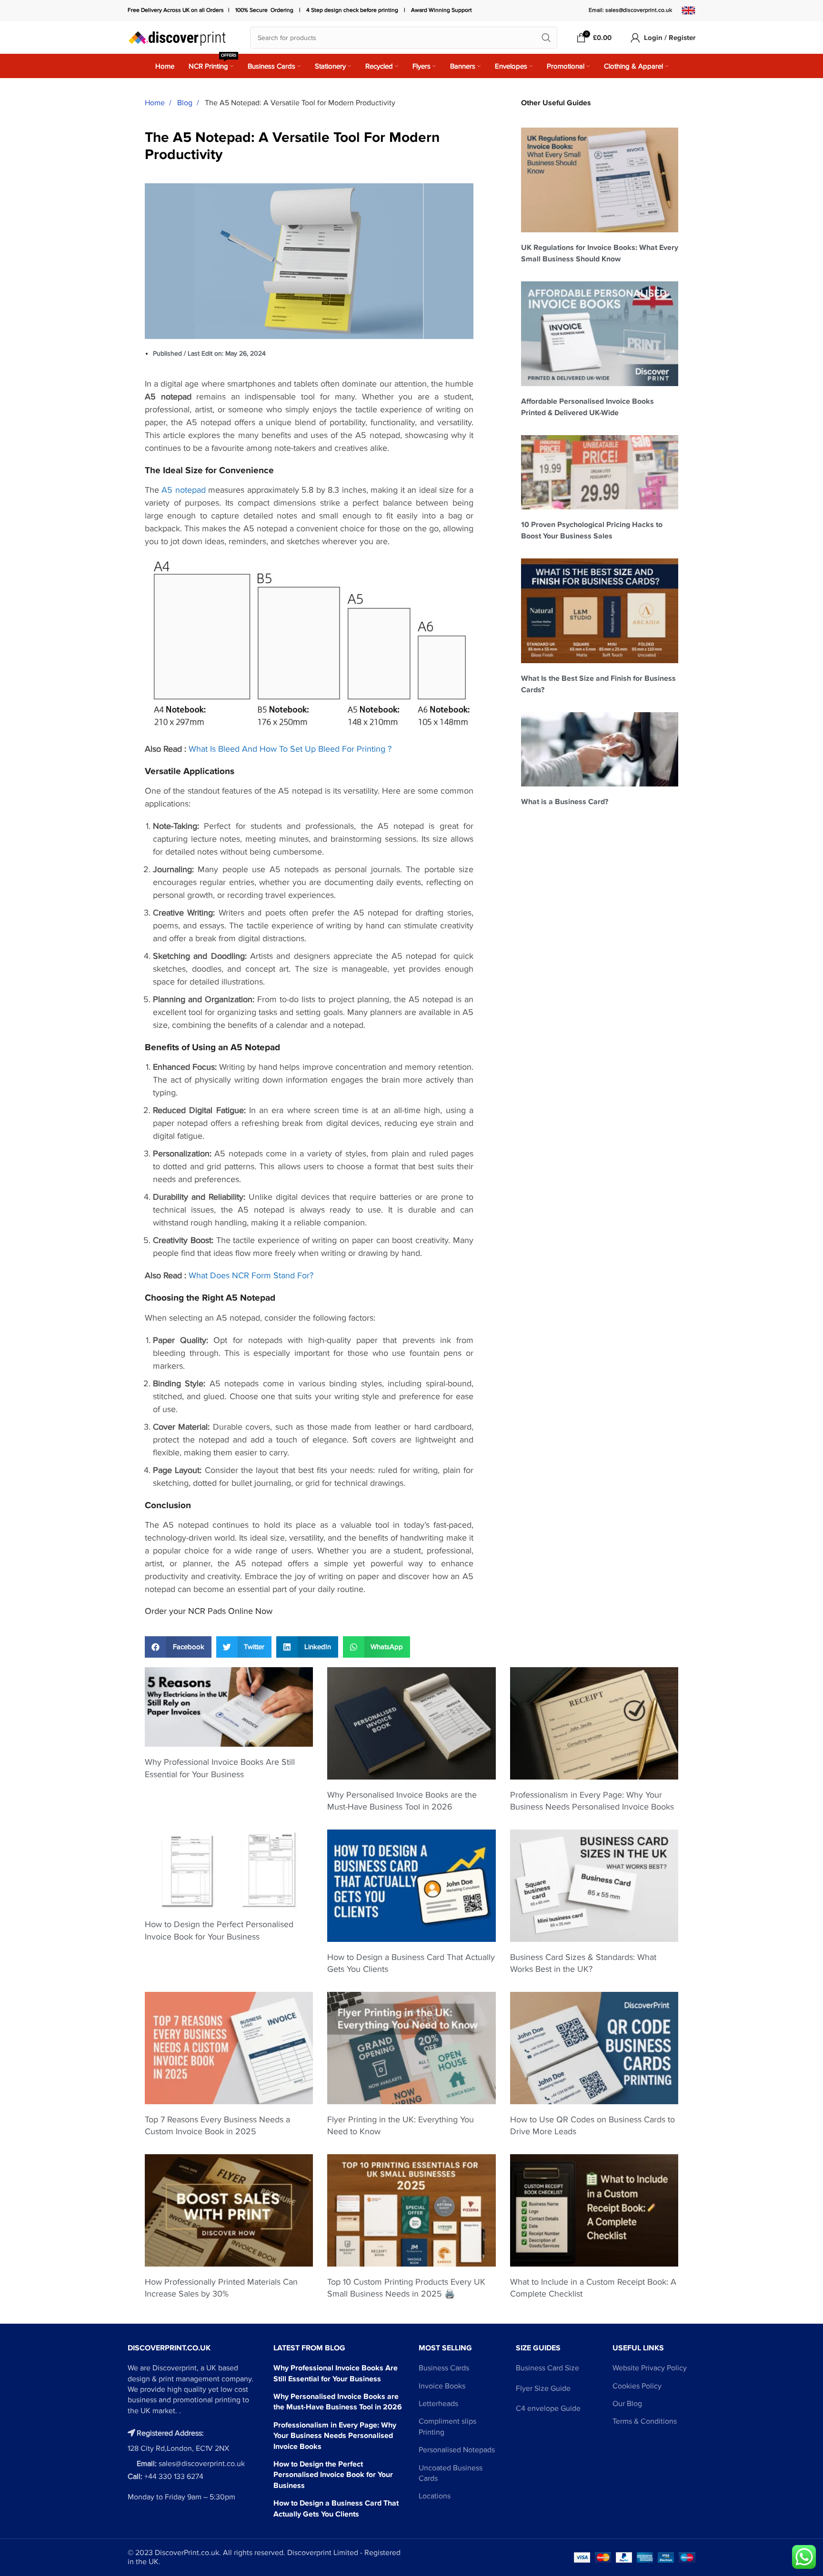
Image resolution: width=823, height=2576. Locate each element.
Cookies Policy (637, 2386)
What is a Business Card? (565, 802)
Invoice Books (442, 2386)
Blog (186, 103)
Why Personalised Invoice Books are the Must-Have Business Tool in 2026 (338, 2402)
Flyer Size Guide (543, 2388)
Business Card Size (547, 2368)
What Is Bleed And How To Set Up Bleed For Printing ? (290, 749)
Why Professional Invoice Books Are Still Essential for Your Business (336, 2373)
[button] (178, 1647)
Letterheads (438, 2404)
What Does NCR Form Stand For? (251, 1275)
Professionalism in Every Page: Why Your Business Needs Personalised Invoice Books (335, 2436)
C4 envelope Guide (548, 2408)
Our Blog (627, 2404)
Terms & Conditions (645, 2421)
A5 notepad (183, 490)
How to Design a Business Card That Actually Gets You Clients (336, 2508)
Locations (435, 2496)
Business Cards (444, 2368)
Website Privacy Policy (650, 2368)
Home (156, 103)
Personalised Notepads (457, 2450)
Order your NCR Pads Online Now (209, 1611)
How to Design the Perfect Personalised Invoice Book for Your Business (333, 2475)
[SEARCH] (546, 38)
